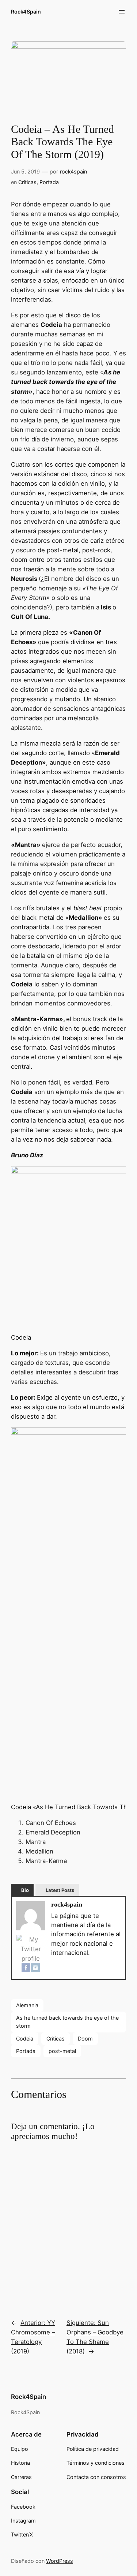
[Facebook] (26, 1969)
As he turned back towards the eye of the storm (67, 2022)
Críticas (27, 182)
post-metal (62, 2051)
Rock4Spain (26, 12)
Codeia (25, 2039)
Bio (25, 1890)
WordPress (60, 2561)
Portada (49, 182)
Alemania (27, 2005)
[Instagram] (35, 1969)
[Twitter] (31, 1949)
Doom (85, 2039)
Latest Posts (60, 1890)
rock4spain (73, 171)
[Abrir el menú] (122, 12)
